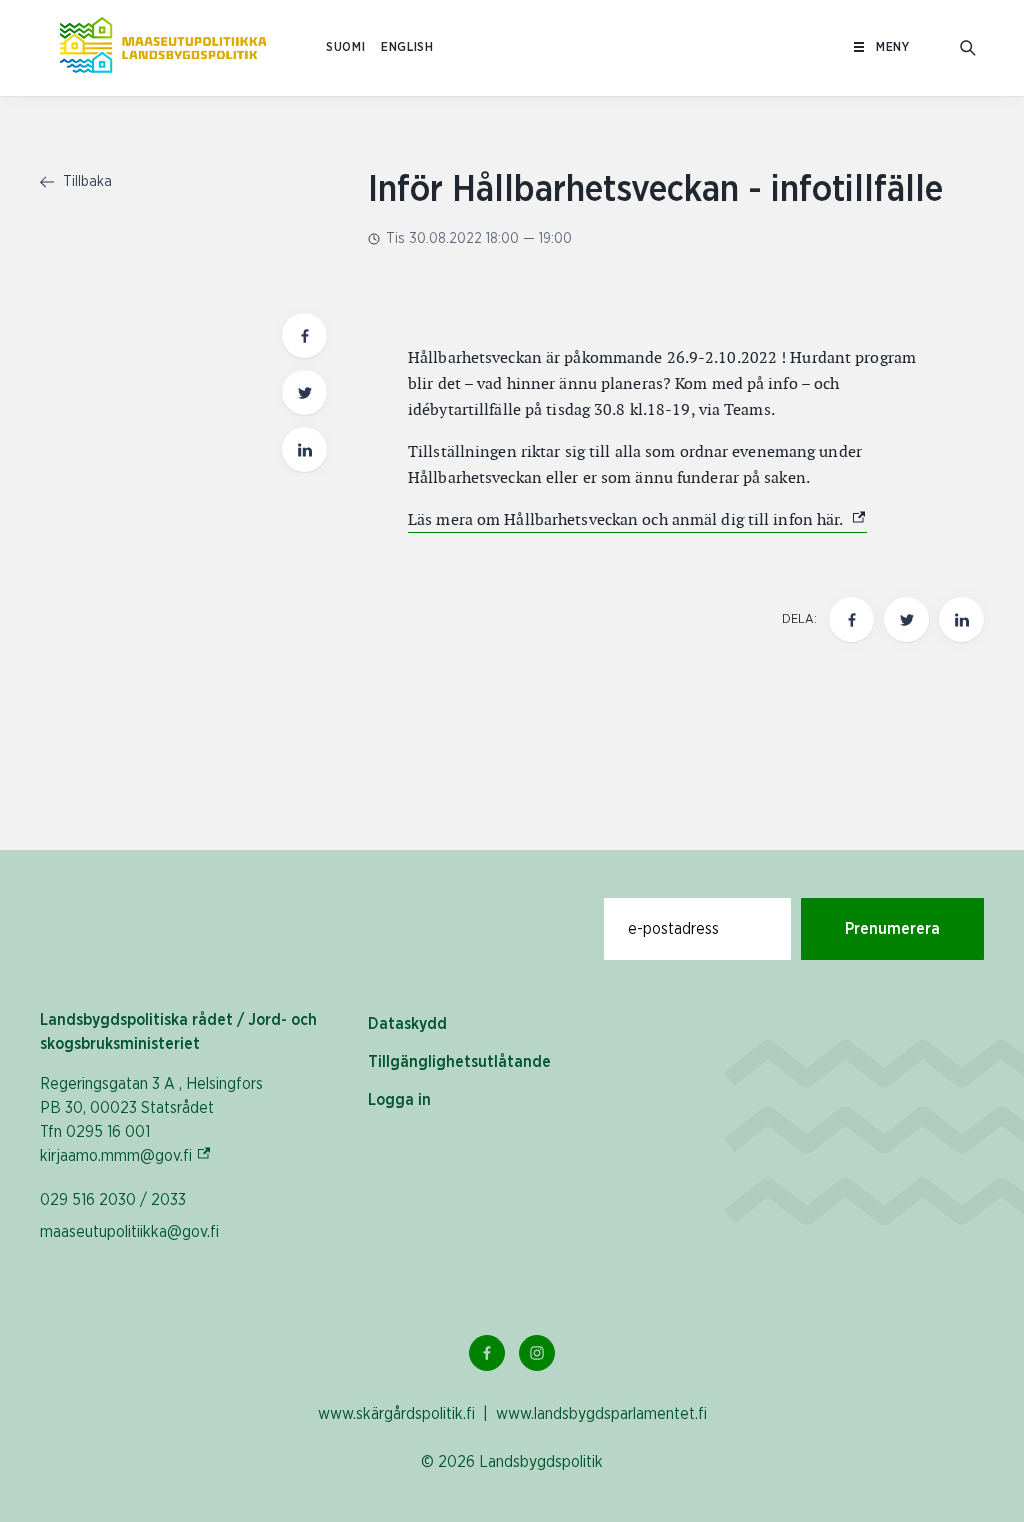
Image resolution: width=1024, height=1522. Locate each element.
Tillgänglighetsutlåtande (459, 1062)
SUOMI (345, 47)
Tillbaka (85, 182)
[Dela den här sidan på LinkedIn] (304, 449)
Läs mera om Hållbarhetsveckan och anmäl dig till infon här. (637, 519)
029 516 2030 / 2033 (113, 1200)
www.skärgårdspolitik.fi (396, 1414)
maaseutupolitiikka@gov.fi (129, 1232)
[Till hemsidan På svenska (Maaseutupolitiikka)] (163, 48)
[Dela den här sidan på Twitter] (304, 392)
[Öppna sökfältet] (968, 48)
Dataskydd (407, 1024)
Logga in (399, 1100)
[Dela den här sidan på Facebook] (304, 335)
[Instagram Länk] (537, 1353)
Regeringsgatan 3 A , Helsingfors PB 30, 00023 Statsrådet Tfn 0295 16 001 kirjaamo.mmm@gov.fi (151, 1120)
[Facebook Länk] (487, 1353)
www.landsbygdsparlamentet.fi (601, 1414)
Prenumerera (892, 929)
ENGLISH (407, 47)
